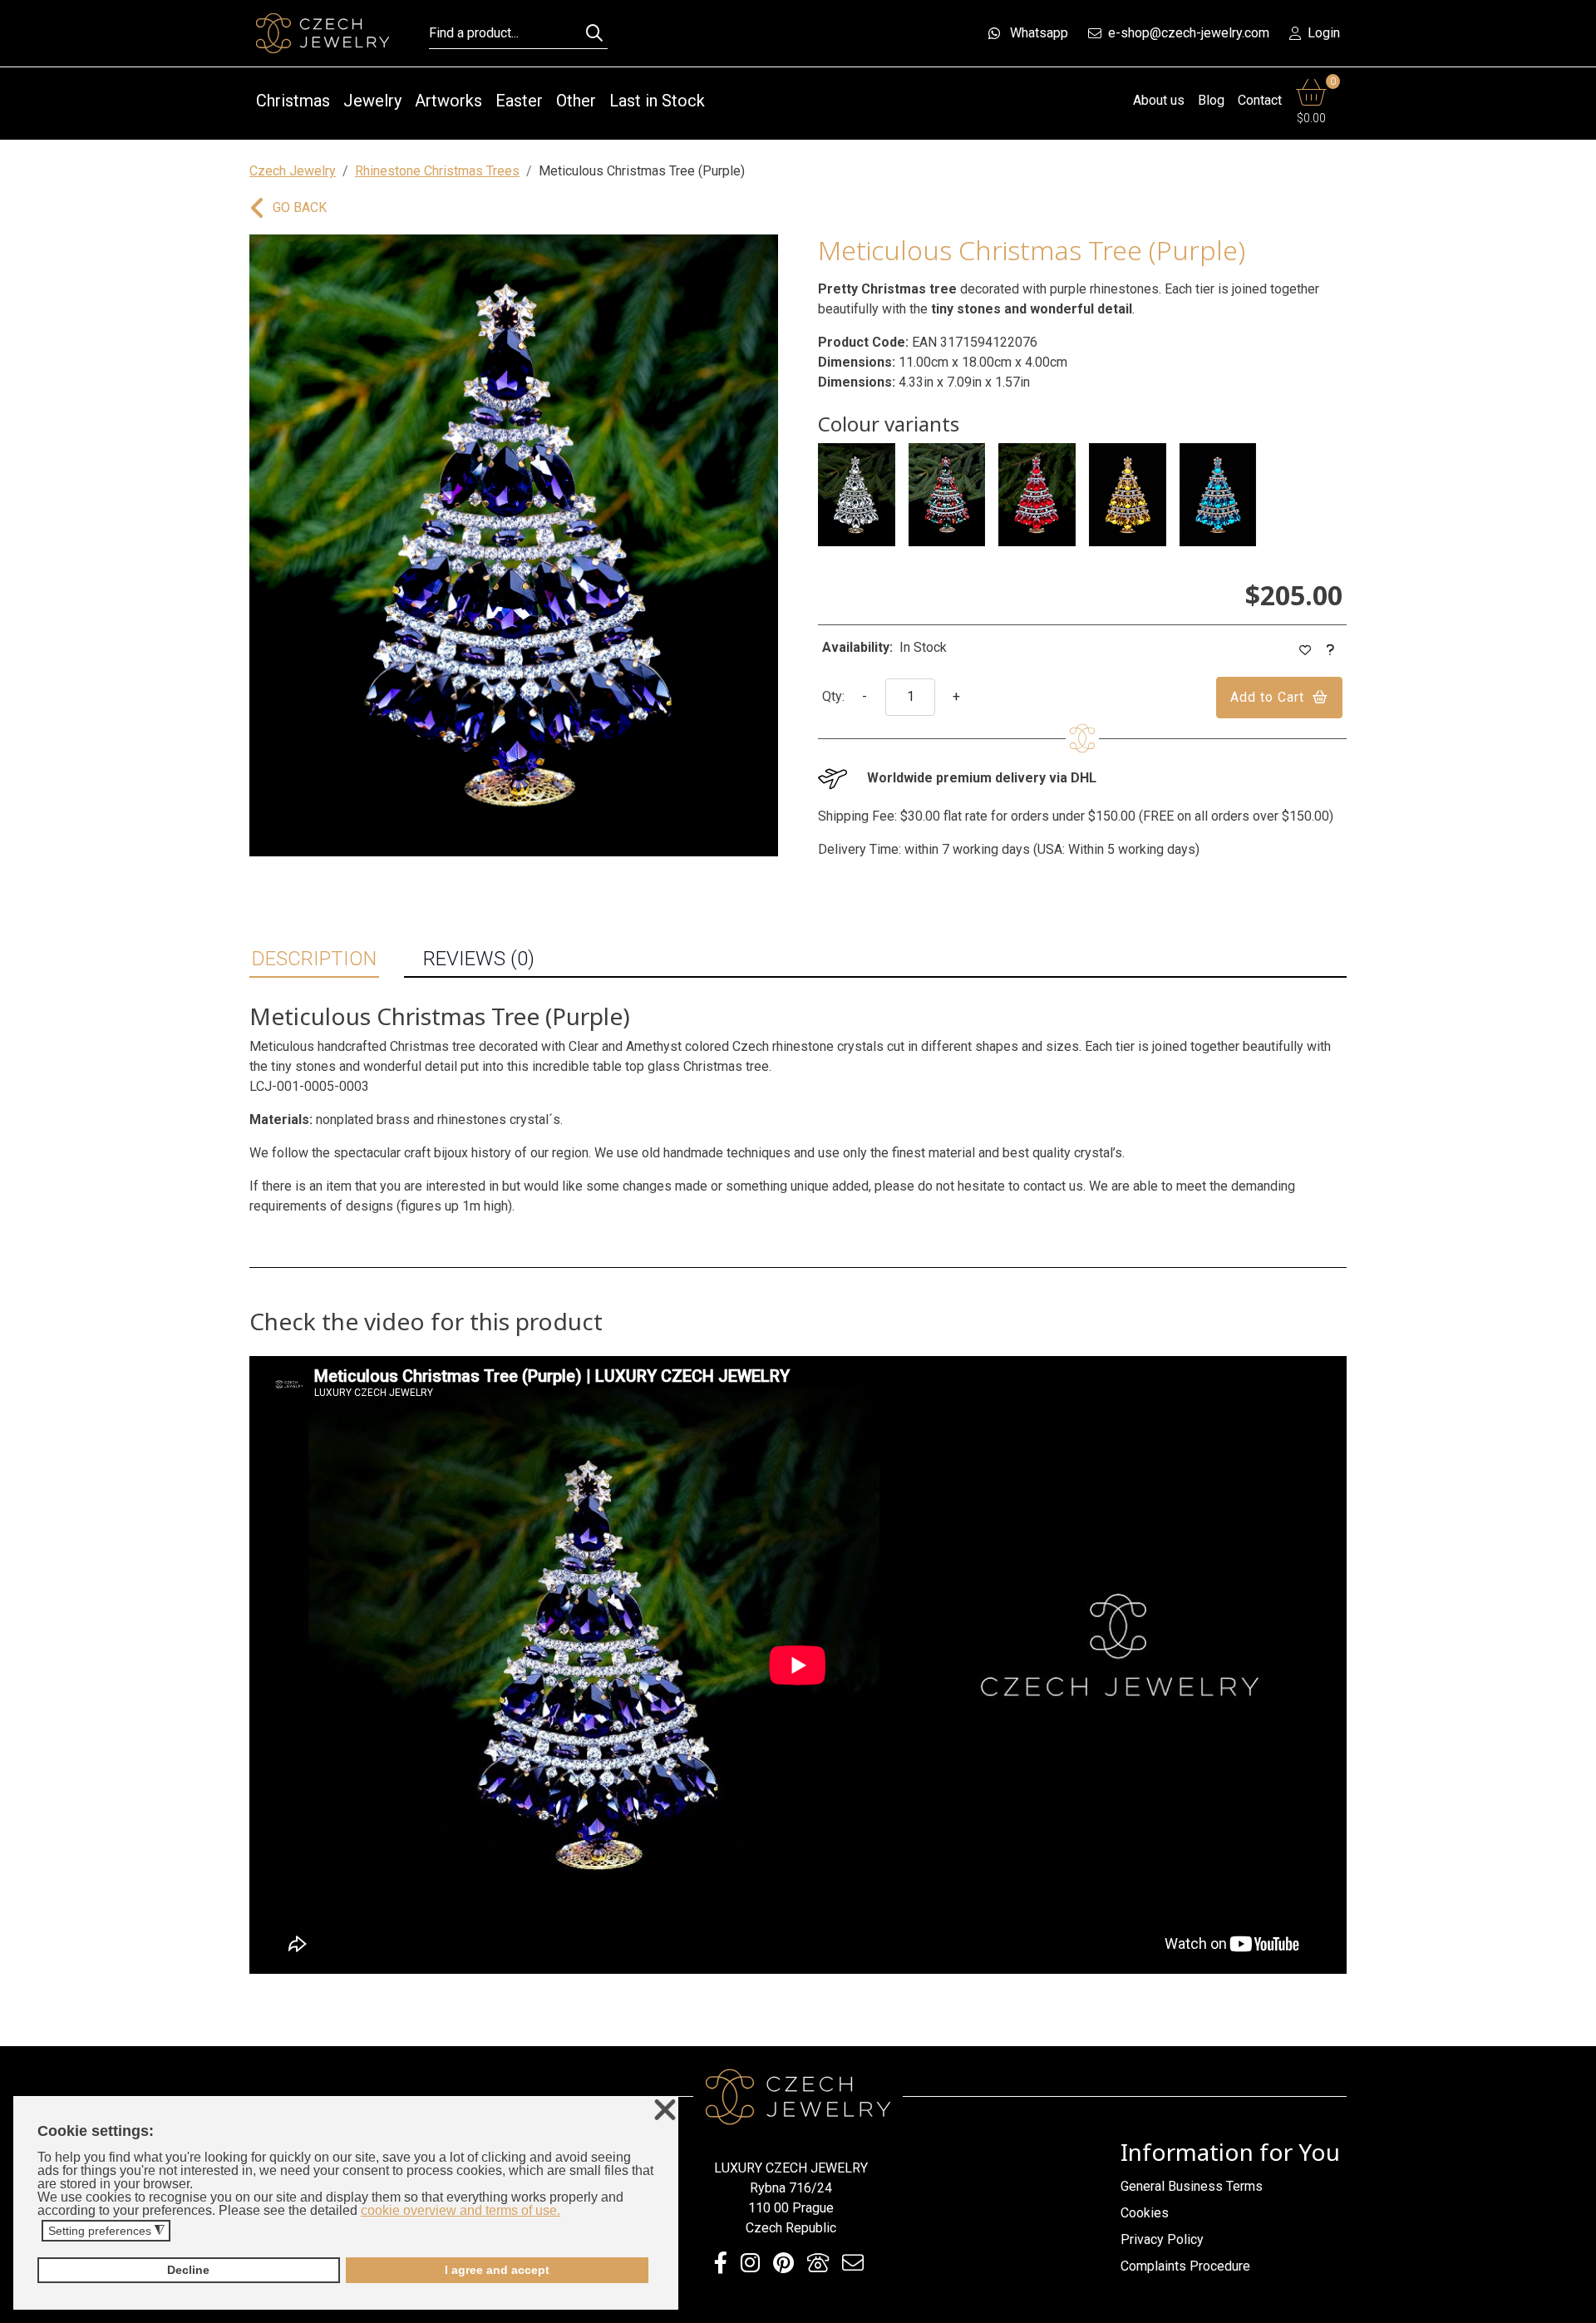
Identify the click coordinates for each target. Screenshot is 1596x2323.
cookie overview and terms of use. (461, 2210)
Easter (519, 101)
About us (1159, 100)
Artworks (448, 101)
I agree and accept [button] (497, 2270)
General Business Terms (1192, 2186)
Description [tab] (314, 959)
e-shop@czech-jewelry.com (1189, 33)
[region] (514, 545)
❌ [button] (665, 2111)
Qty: (833, 696)
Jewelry (372, 101)
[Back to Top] (1575, 2306)
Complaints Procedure (1185, 2266)
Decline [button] (188, 2270)
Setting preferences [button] (106, 2231)
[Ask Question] (1331, 651)
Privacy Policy (1162, 2239)
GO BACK (300, 207)
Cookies (1145, 2213)
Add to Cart (1267, 697)
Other (576, 101)
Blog (1211, 100)
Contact (1260, 100)
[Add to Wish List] (1305, 651)
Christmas (293, 101)
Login (1324, 33)
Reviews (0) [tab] (479, 959)
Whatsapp (1039, 33)
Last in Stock (657, 101)
